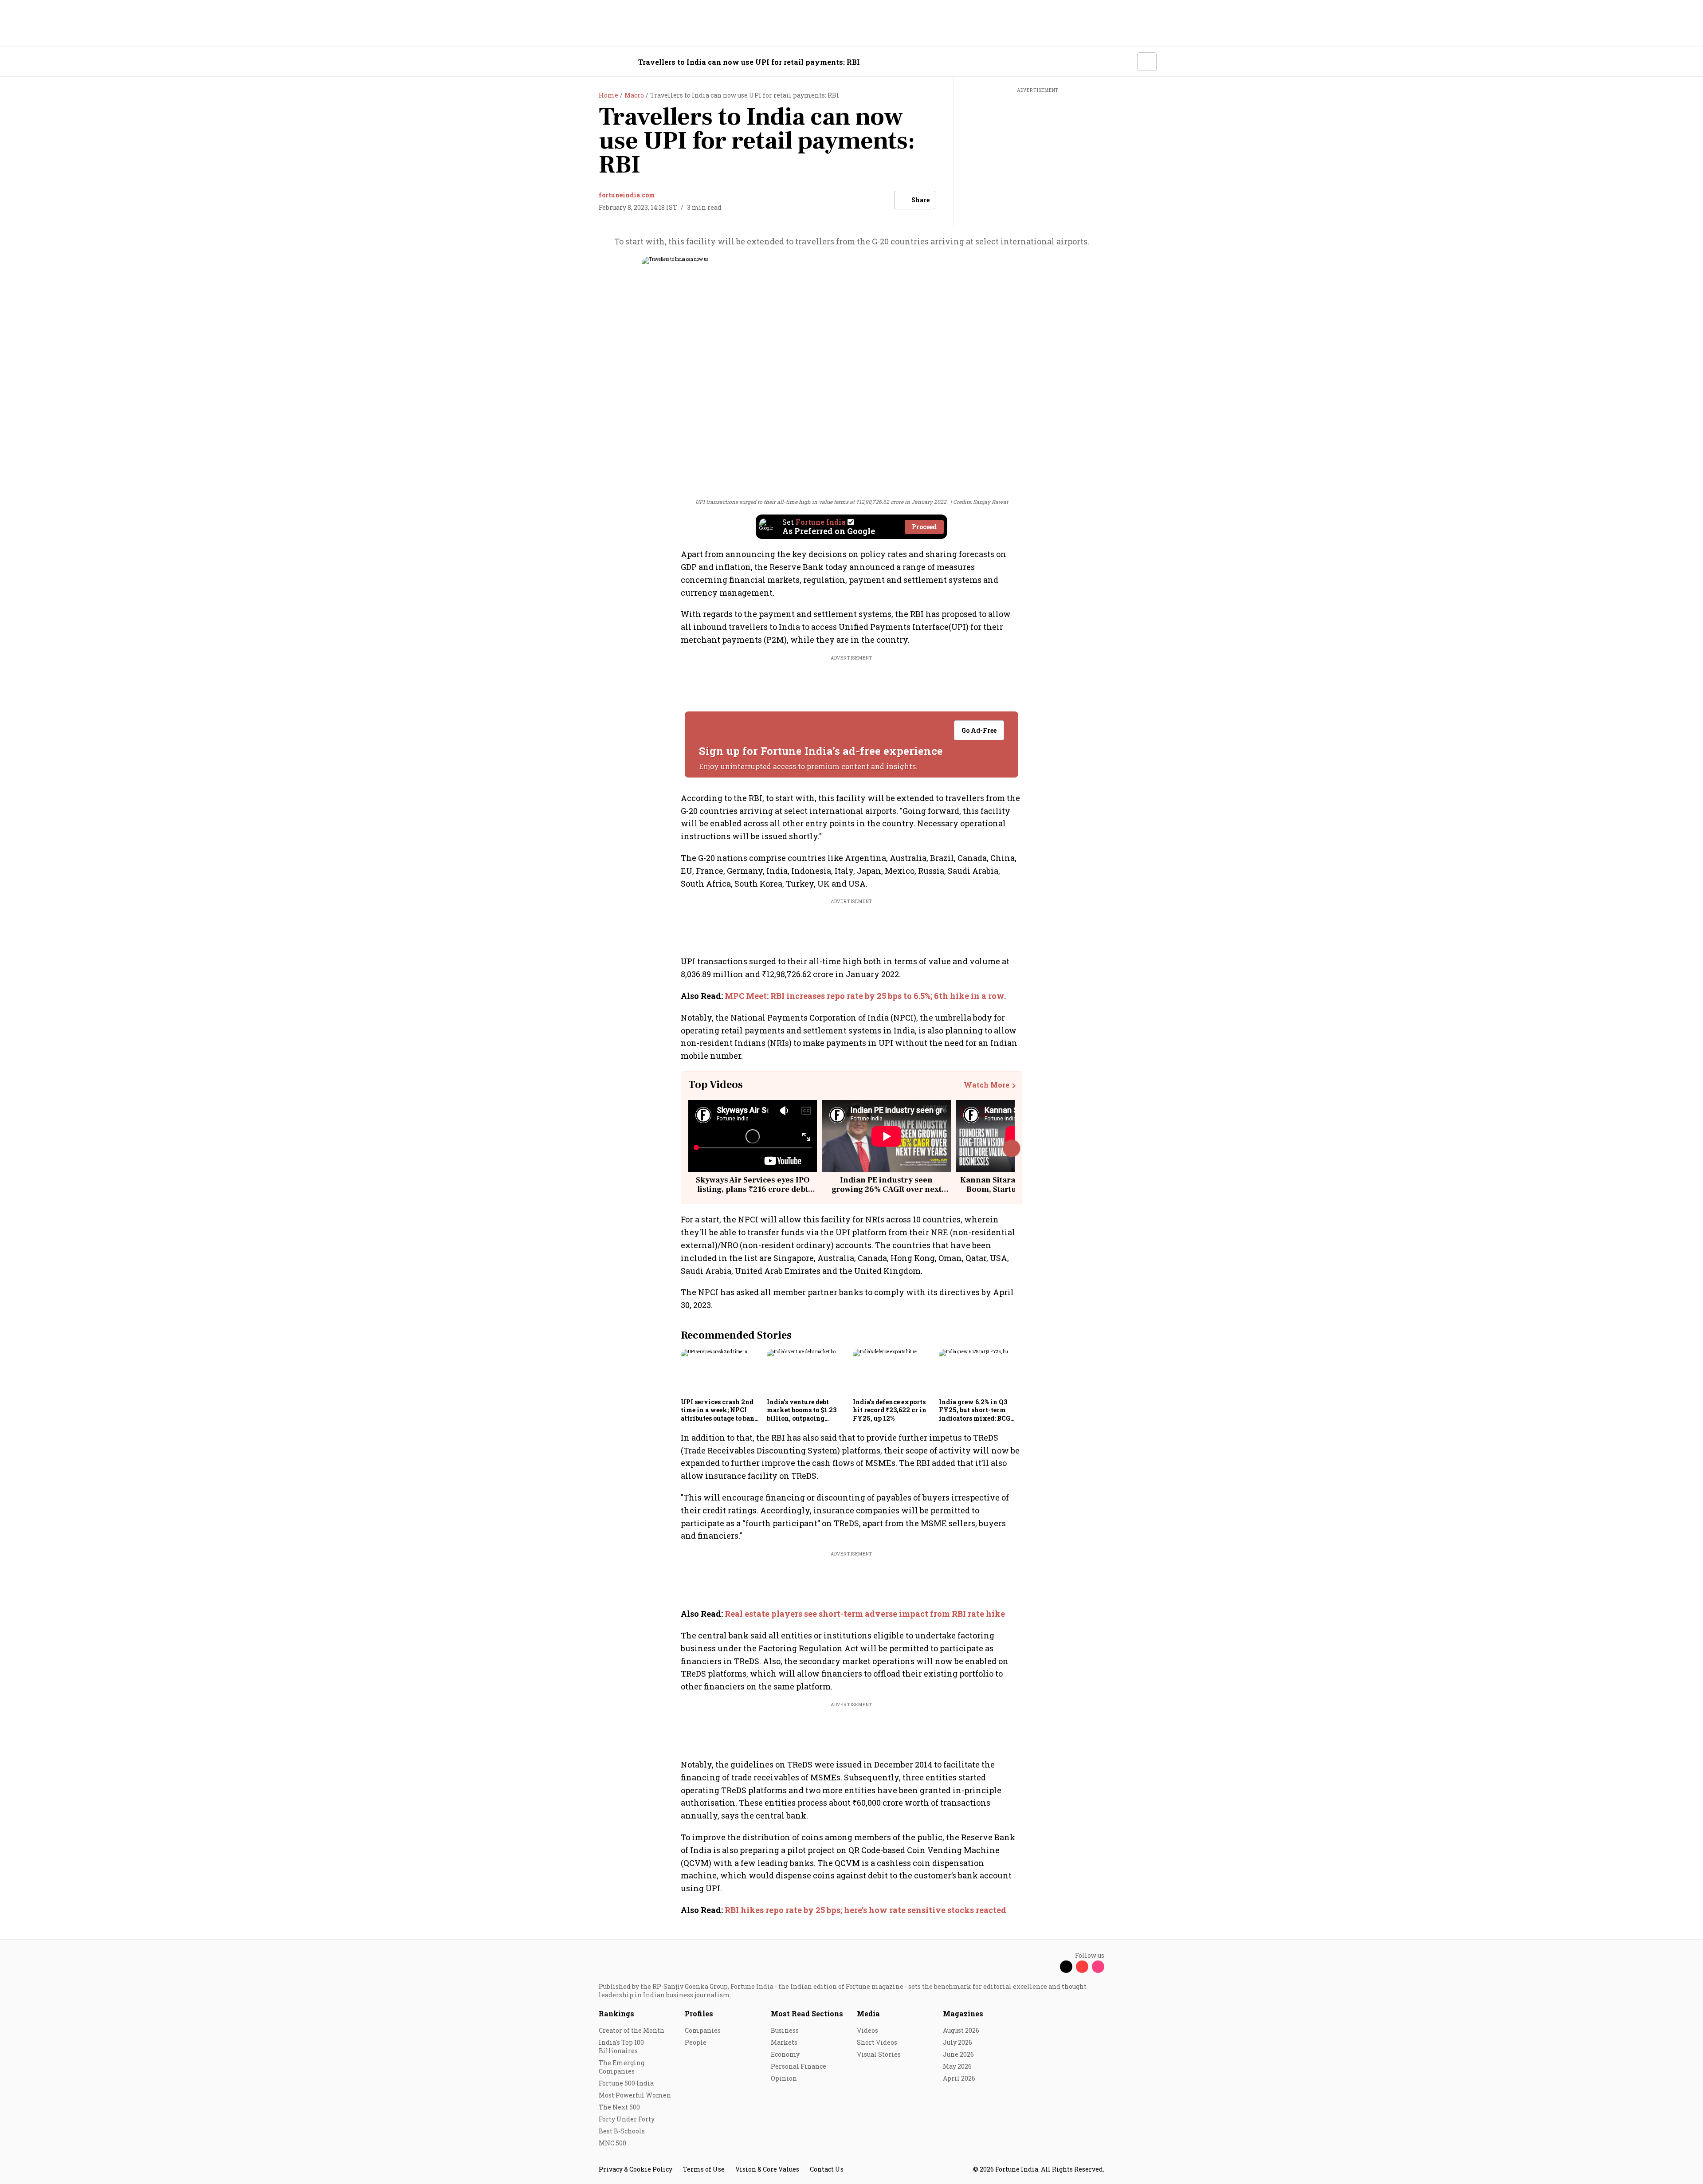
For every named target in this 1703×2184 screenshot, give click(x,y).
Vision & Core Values (767, 2169)
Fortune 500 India (626, 2083)
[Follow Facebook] (1050, 1967)
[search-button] (1125, 61)
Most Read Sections (807, 2013)
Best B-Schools (622, 2131)
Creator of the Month (632, 2030)
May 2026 (957, 2066)
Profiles (699, 2013)
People (696, 2042)
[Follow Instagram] (1098, 1967)
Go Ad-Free (979, 730)
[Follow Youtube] (1082, 1967)
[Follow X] (1066, 1967)
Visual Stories (879, 2054)
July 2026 (957, 2042)
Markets (784, 2042)
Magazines (963, 2013)
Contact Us (827, 2169)
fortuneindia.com (627, 195)
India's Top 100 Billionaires (621, 2047)
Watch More (987, 1085)
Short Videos (877, 2042)
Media (868, 2013)
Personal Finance (799, 2066)
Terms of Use (704, 2169)
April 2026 (959, 2078)
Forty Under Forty (627, 2119)
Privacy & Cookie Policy (636, 2169)
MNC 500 (612, 2143)
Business (785, 2030)
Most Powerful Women (635, 2095)
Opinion (784, 2078)
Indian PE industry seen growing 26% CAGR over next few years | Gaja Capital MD (887, 1190)
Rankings (616, 2013)
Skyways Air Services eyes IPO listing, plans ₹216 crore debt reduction (753, 1190)
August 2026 (961, 2030)
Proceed (924, 527)
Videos (867, 2030)
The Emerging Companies (622, 2067)
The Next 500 (619, 2107)
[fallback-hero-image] (721, 1372)
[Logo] (594, 62)
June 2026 (958, 2054)
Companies (703, 2030)
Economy (785, 2054)
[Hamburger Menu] (552, 62)
